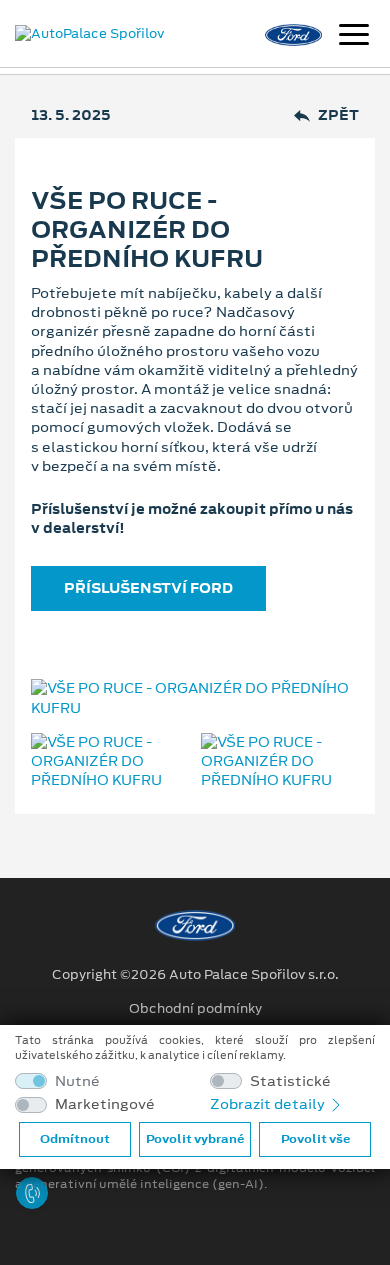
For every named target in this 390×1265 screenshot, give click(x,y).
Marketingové (105, 1104)
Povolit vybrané (195, 1139)
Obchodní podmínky (195, 1009)
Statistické (290, 1081)
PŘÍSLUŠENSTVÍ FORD (148, 588)
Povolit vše (315, 1139)
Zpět (338, 115)
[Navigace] (354, 37)
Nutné (77, 1081)
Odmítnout (75, 1139)
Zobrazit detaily (269, 1104)
